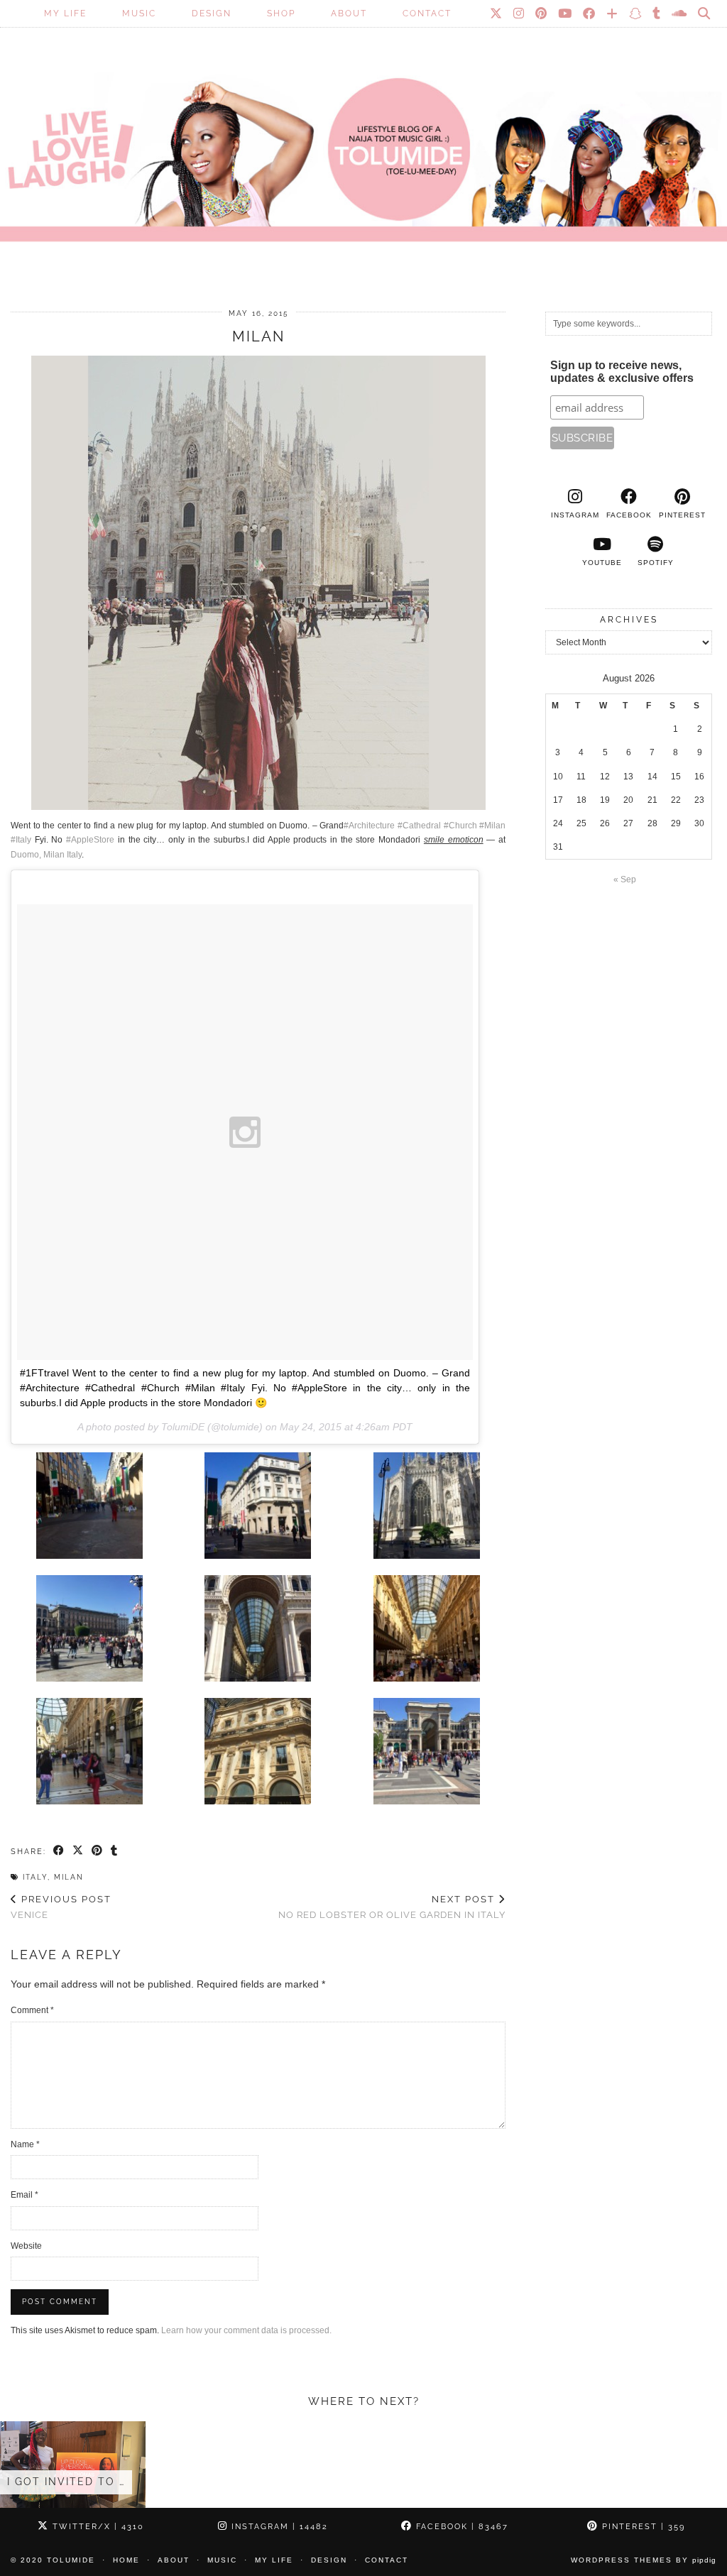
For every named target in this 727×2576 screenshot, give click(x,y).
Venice (61, 1907)
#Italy (21, 840)
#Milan (492, 826)
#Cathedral (419, 826)
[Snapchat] (636, 13)
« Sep (625, 879)
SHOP (281, 13)
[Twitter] (497, 13)
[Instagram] (519, 13)
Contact (427, 13)
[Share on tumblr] (115, 1851)
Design (212, 13)
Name (25, 2144)
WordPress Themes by (644, 2560)
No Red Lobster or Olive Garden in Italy (392, 1907)
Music (139, 13)
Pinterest (642, 2527)
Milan (69, 1877)
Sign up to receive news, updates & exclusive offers (622, 372)
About (349, 13)
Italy (35, 1877)
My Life (65, 13)
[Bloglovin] (613, 13)
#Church (460, 826)
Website (26, 2246)
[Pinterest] (542, 13)
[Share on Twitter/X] (78, 1851)
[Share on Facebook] (59, 1851)
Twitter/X (97, 2527)
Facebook (460, 2527)
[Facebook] (590, 13)
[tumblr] (657, 13)
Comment (32, 2010)
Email (24, 2195)
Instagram (278, 2527)
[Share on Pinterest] (98, 1851)
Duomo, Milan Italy (46, 855)
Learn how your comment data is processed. (246, 2330)
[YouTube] (565, 13)
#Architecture (369, 826)
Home (126, 2560)
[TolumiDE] (363, 138)
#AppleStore (90, 840)
